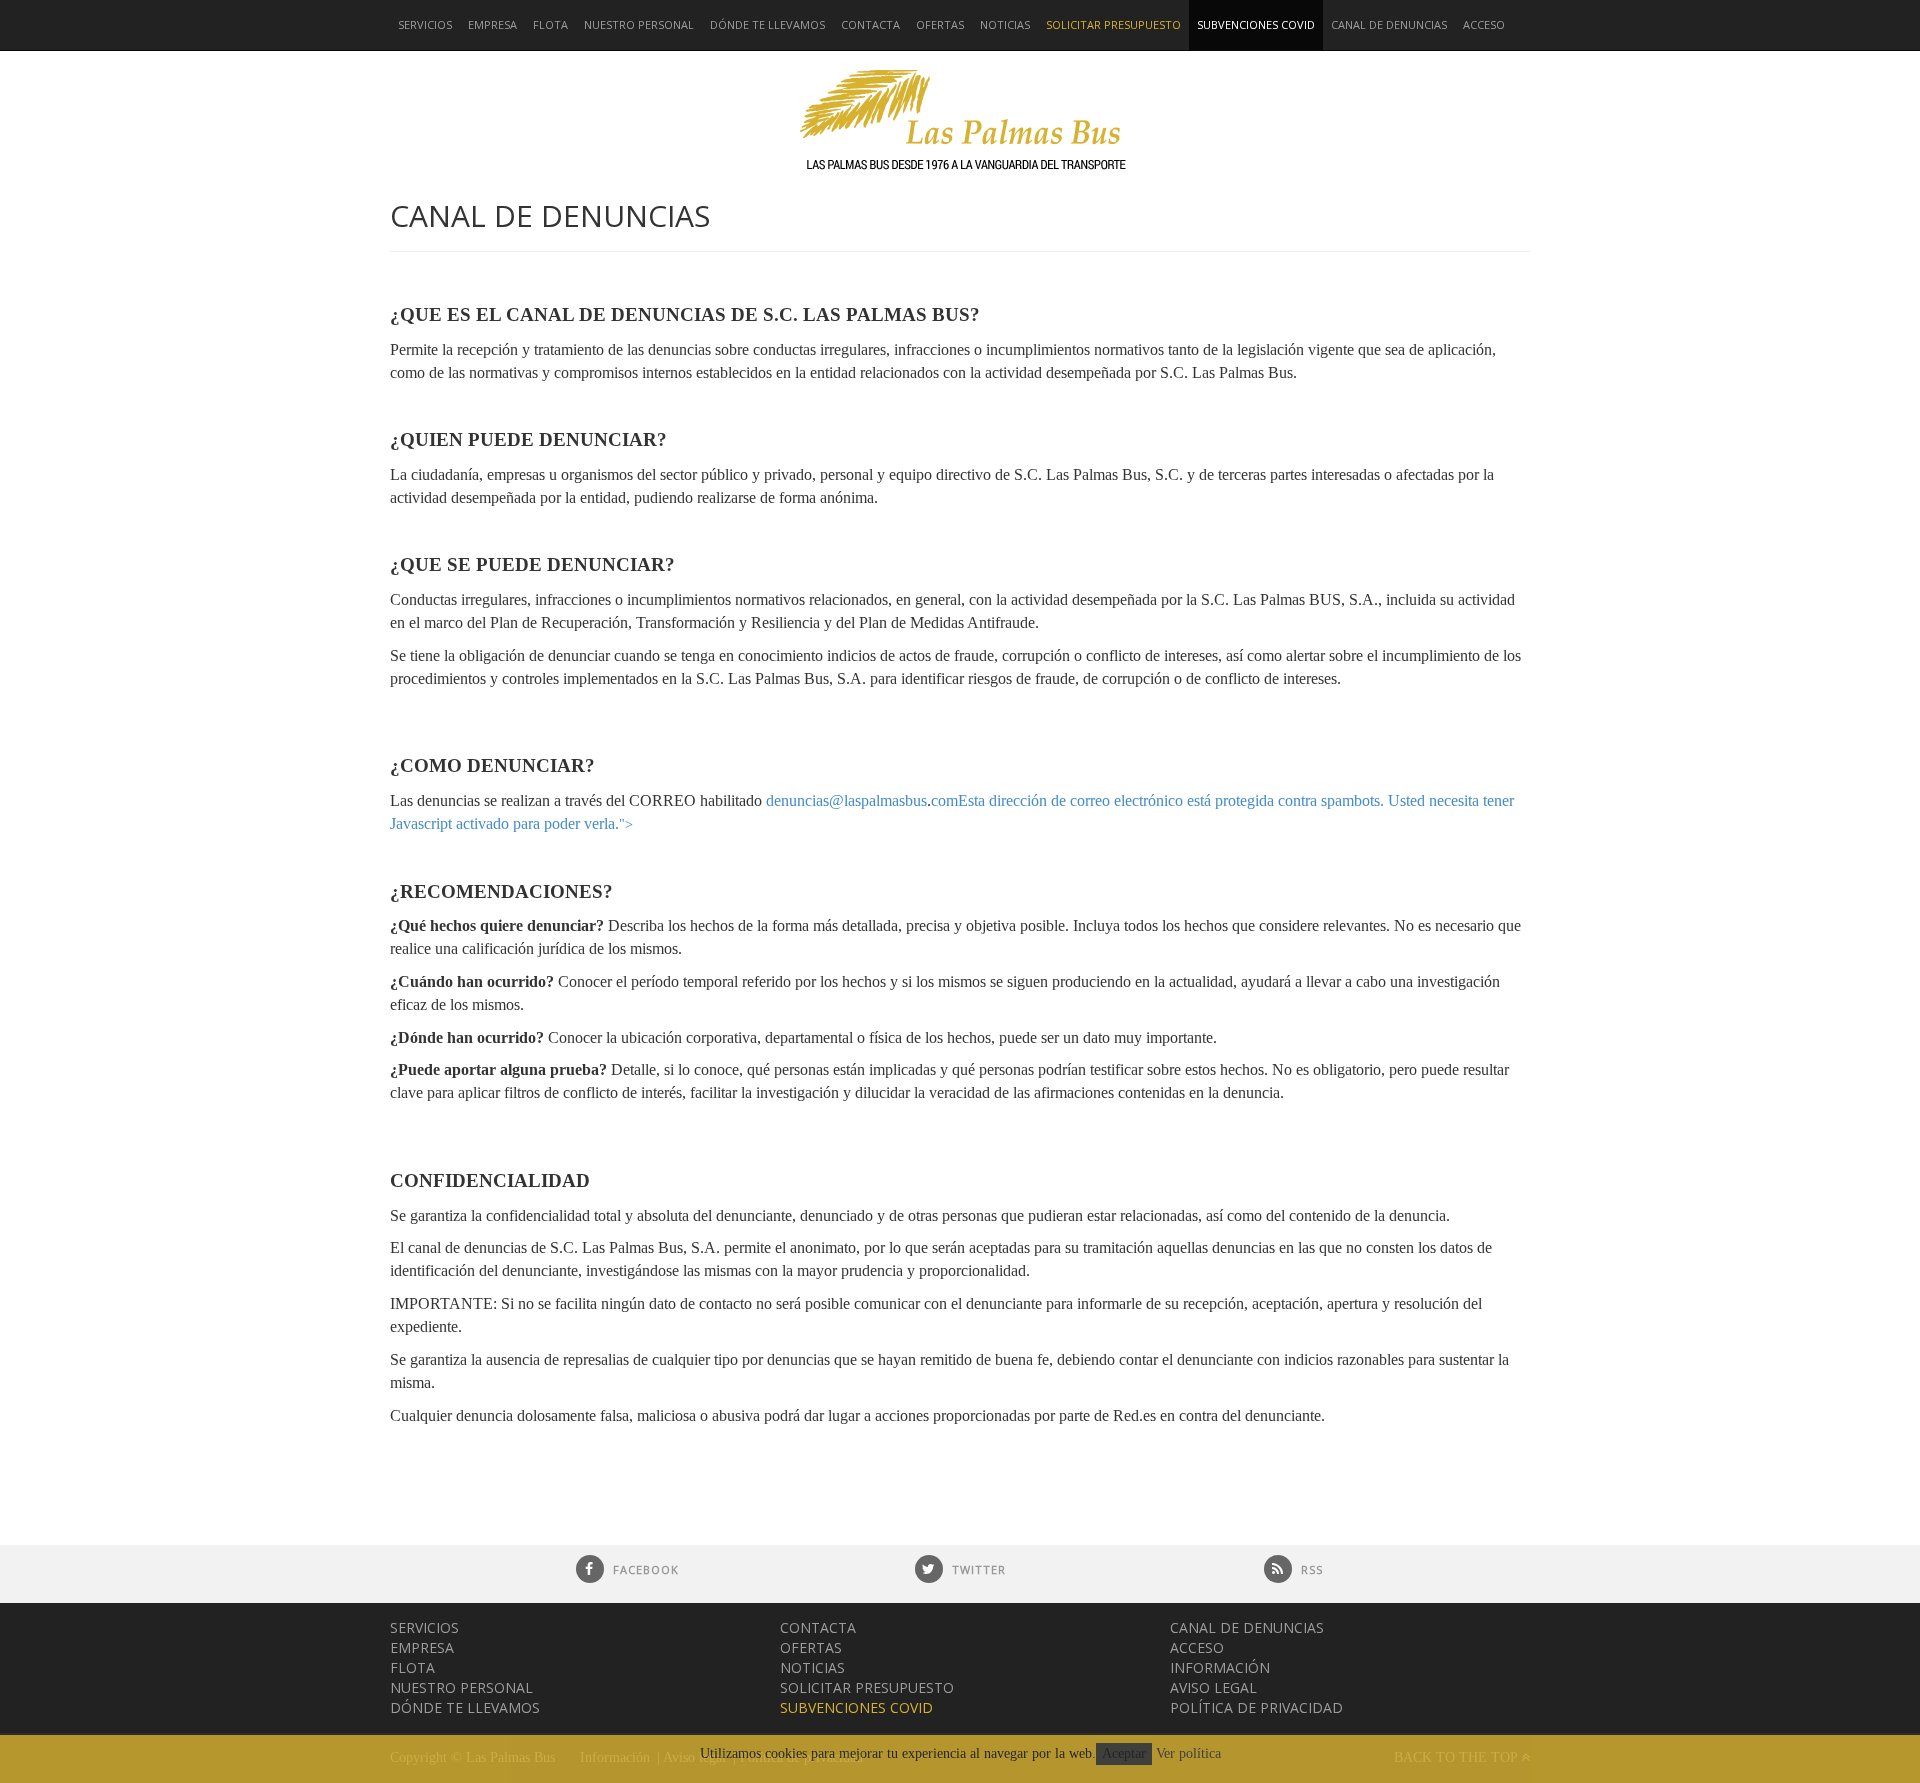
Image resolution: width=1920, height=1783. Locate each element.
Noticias (1005, 24)
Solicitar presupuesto (1113, 24)
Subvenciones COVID (1256, 24)
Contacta (870, 24)
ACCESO (1484, 24)
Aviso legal (1213, 1687)
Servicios (425, 24)
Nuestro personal (639, 24)
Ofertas (940, 24)
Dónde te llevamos (767, 24)
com (944, 800)
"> (626, 824)
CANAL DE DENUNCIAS (1389, 24)
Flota (550, 24)
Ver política (1188, 1753)
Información (1220, 1667)
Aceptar (1124, 1753)
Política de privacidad (1256, 1707)
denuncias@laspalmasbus (846, 800)
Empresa (492, 24)
